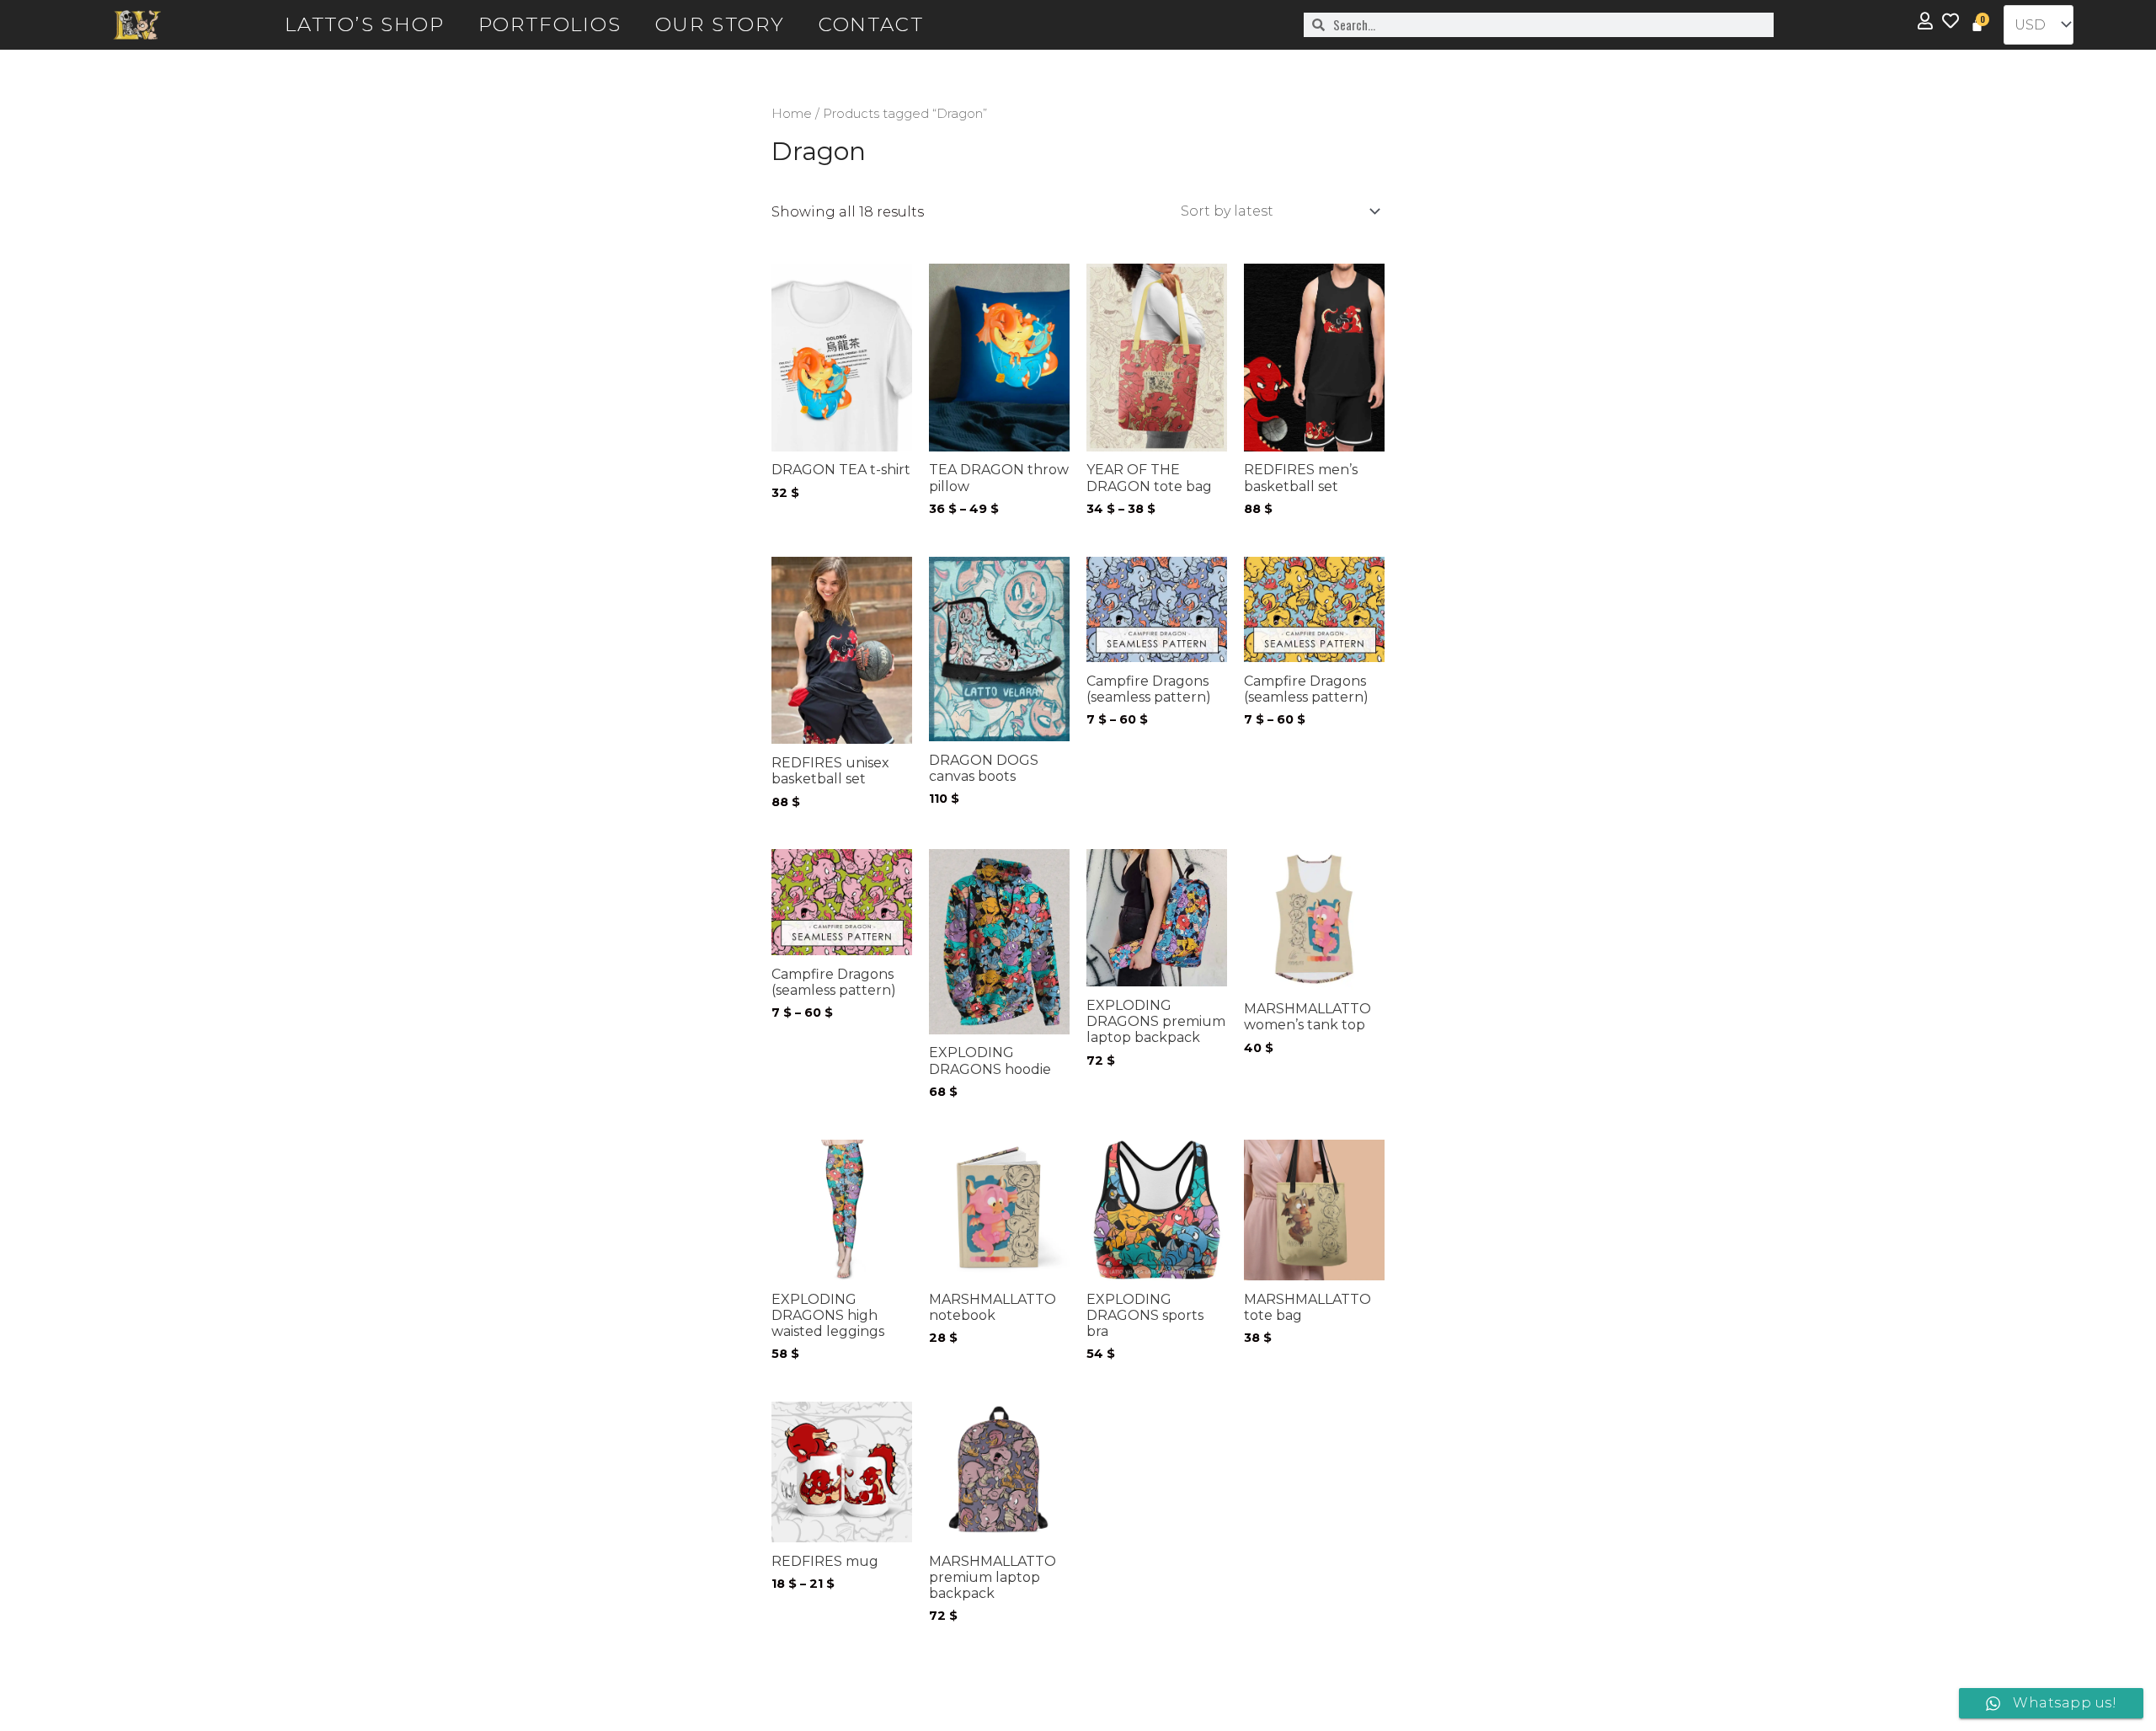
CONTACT (871, 24)
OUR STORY (720, 24)
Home (792, 114)
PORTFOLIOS (550, 24)
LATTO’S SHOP (365, 24)
